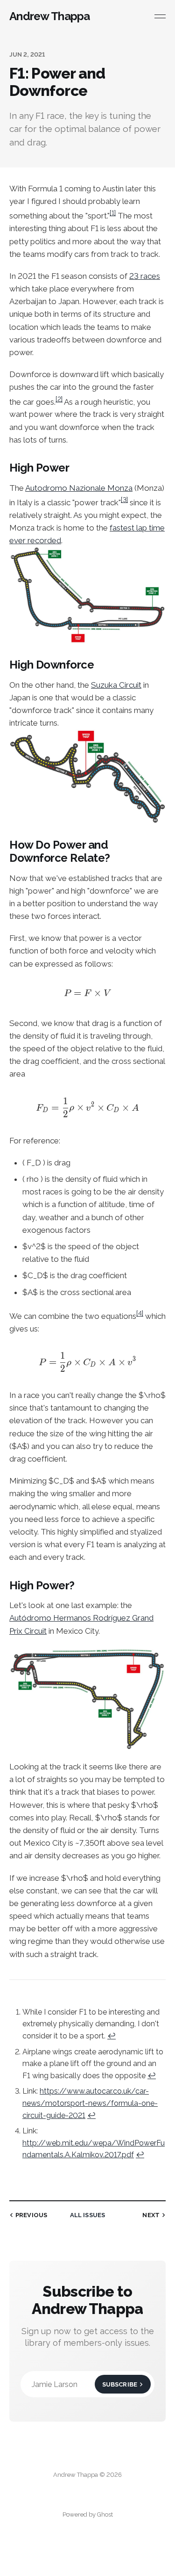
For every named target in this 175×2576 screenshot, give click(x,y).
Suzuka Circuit (116, 685)
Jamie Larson (84, 2384)
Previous (31, 2215)
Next (151, 2215)
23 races (145, 276)
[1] (113, 213)
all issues (87, 2215)
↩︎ (112, 2036)
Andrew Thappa (50, 16)
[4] (140, 1313)
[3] (124, 500)
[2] (59, 399)
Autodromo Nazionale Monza (79, 488)
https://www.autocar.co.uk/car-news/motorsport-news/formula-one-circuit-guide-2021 (90, 2103)
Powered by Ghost (88, 2514)
